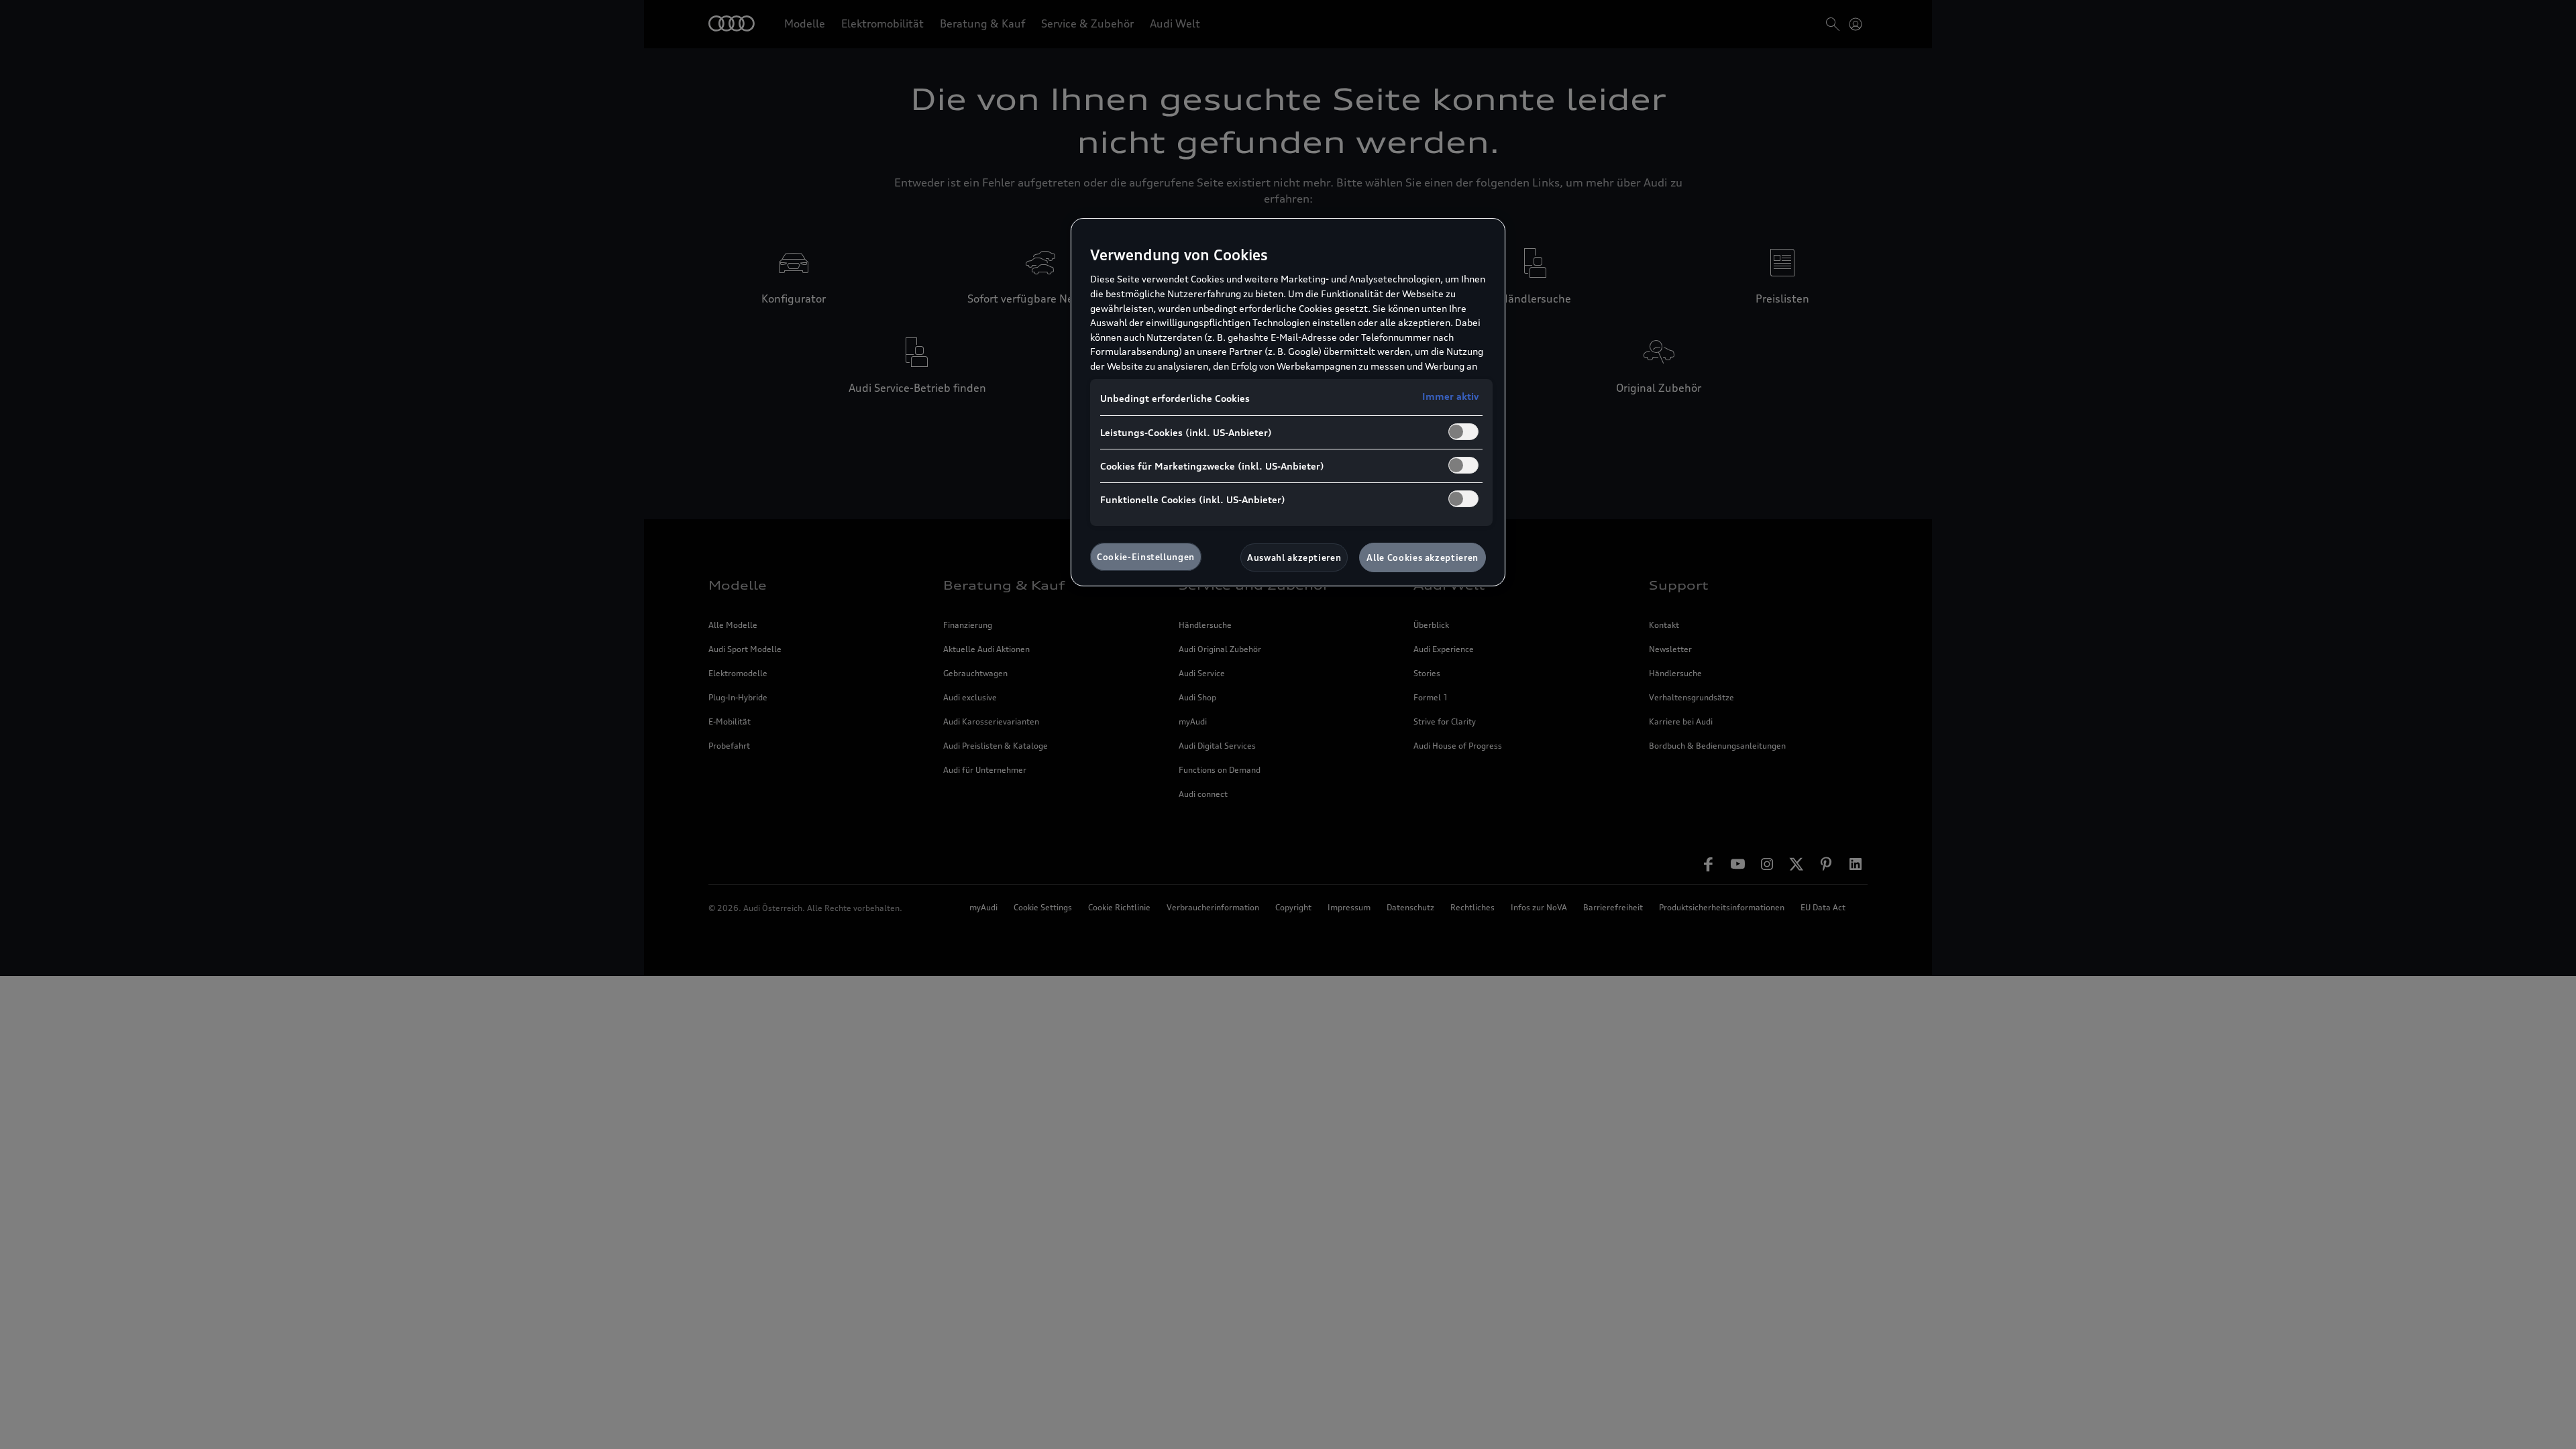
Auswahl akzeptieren (1294, 557)
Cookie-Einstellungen (1146, 557)
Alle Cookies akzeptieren (1423, 557)
